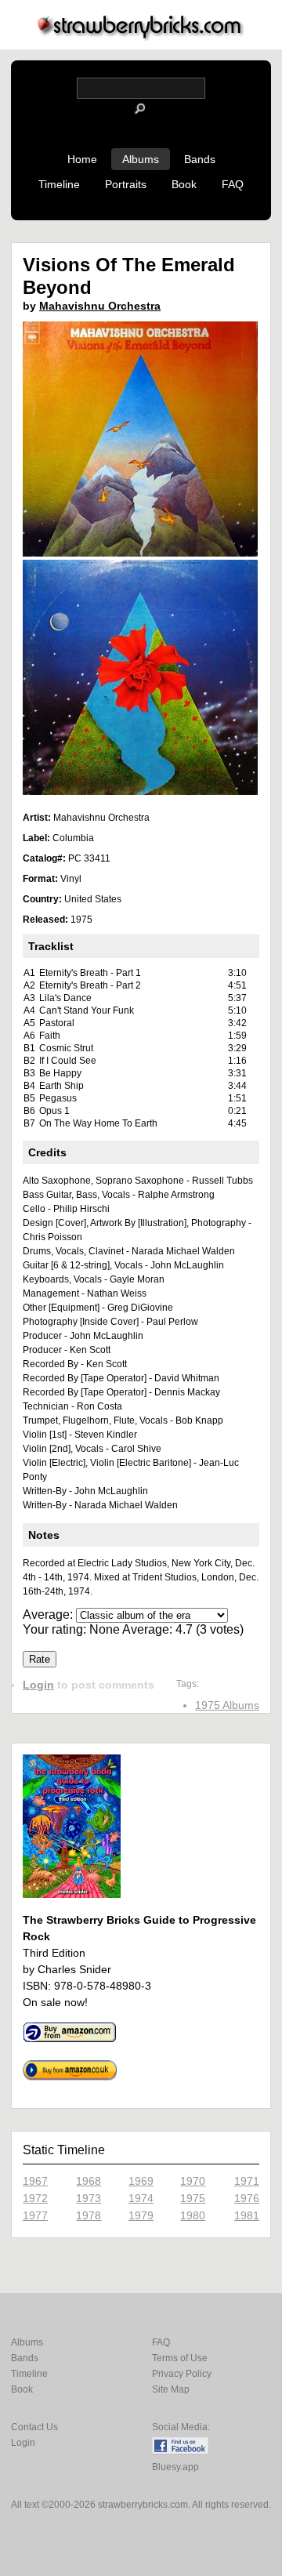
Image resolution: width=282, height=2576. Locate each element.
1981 (247, 2215)
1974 (141, 2198)
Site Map (171, 2389)
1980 (193, 2215)
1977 (35, 2215)
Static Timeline (64, 2150)
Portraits (126, 184)
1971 (247, 2181)
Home (82, 159)
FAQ (233, 184)
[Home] (141, 36)
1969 (141, 2181)
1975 (193, 2198)
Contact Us (34, 2427)
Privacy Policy (182, 2374)
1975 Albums (227, 1705)
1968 (89, 2181)
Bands (200, 159)
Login (38, 1685)
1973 (89, 2198)
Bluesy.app (175, 2467)
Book (184, 184)
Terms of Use (180, 2358)
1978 (89, 2215)
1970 (193, 2181)
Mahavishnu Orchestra (100, 306)
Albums (141, 159)
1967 (35, 2181)
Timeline (59, 184)
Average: (49, 1615)
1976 (247, 2198)
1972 (35, 2198)
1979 (141, 2215)
